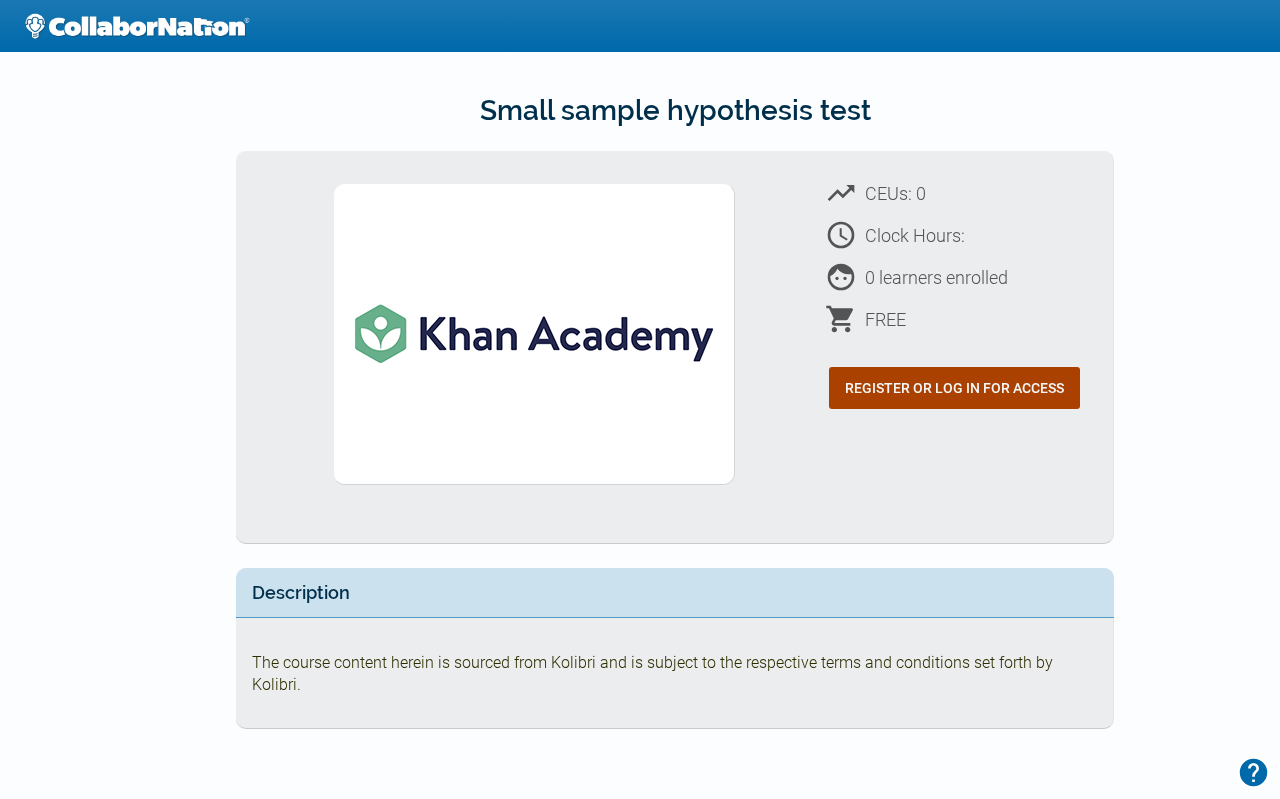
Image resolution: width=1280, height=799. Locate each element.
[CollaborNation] (137, 26)
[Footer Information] (1253, 772)
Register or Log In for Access (954, 388)
